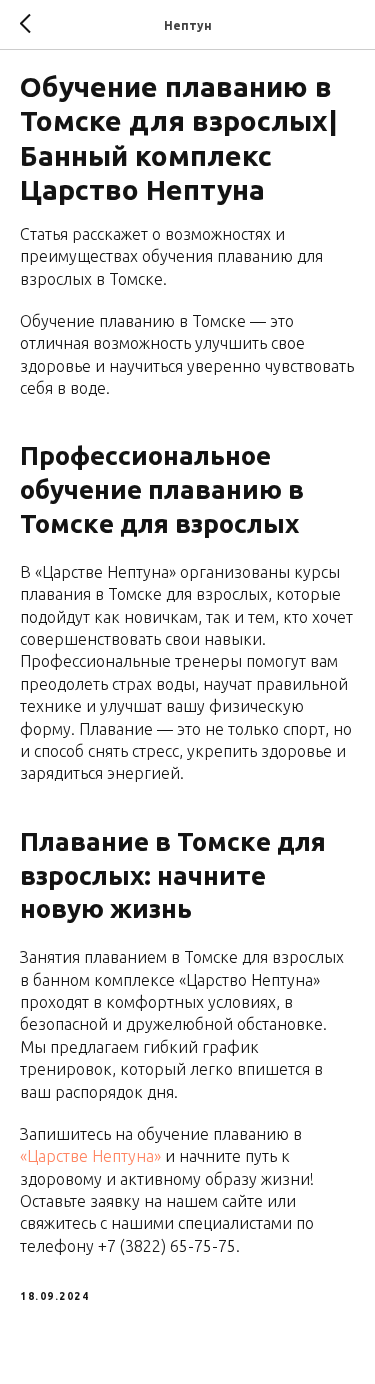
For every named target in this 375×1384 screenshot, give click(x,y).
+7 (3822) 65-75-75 (167, 1246)
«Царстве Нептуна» (90, 1156)
